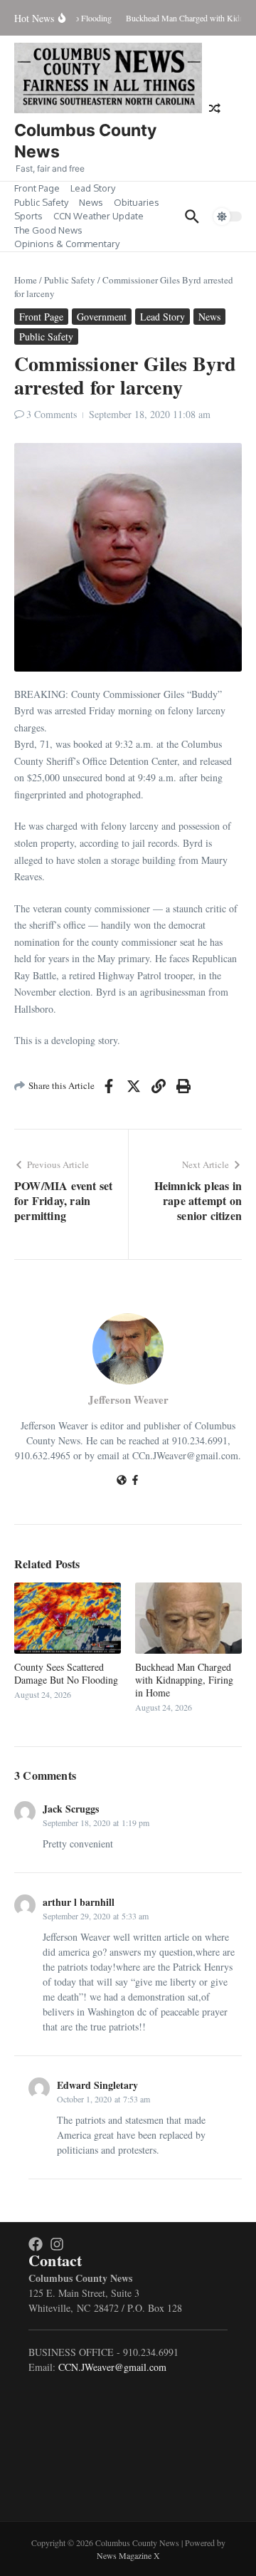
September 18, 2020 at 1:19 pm (96, 1823)
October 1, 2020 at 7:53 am (103, 2099)
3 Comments (52, 414)
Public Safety (41, 202)
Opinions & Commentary (67, 244)
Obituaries (137, 202)
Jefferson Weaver (128, 1399)
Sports (28, 216)
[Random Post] (215, 108)
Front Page (37, 188)
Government (102, 317)
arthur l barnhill (79, 1902)
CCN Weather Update (98, 216)
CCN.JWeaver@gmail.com (112, 2367)
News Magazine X (128, 2555)
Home (26, 280)
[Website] (122, 1481)
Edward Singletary (97, 2085)
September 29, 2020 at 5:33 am (96, 1916)
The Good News (48, 230)
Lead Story (93, 188)
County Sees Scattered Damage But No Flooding (66, 1673)
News (91, 202)
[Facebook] (135, 1481)
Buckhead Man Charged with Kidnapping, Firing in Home (184, 1680)
